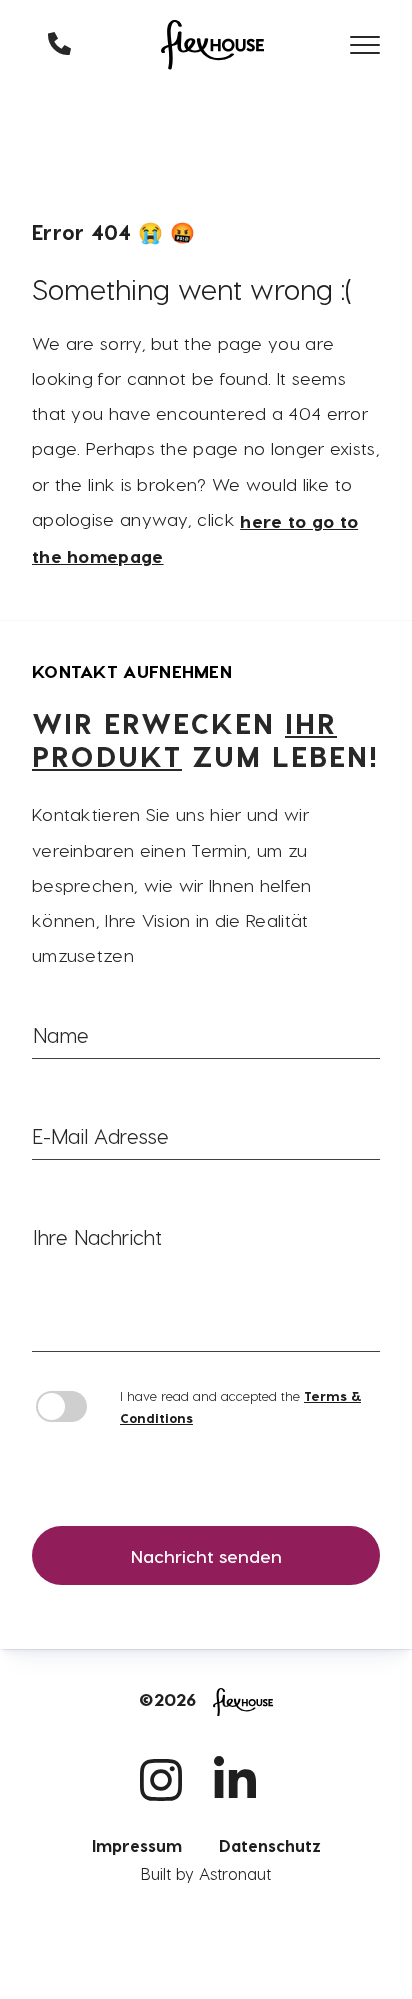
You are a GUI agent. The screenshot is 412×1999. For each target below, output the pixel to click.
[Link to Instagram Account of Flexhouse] (166, 1818)
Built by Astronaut (206, 1873)
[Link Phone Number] (62, 44)
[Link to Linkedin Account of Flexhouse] (243, 1818)
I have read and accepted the (240, 1406)
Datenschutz (270, 1845)
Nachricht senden (206, 1555)
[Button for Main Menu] (365, 45)
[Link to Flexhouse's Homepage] (212, 44)
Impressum (137, 1845)
